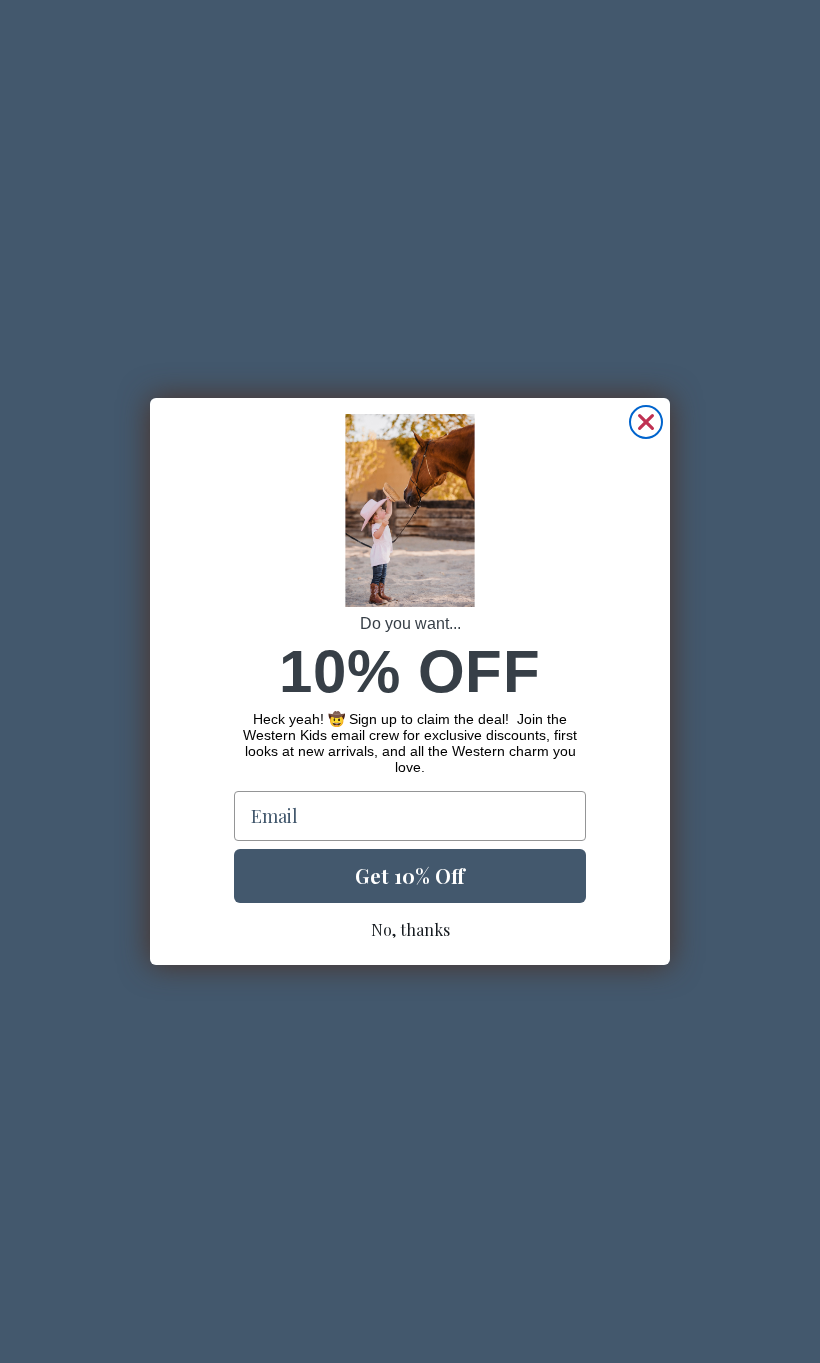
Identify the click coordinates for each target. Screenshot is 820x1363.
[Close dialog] (646, 422)
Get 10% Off (410, 875)
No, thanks (410, 929)
